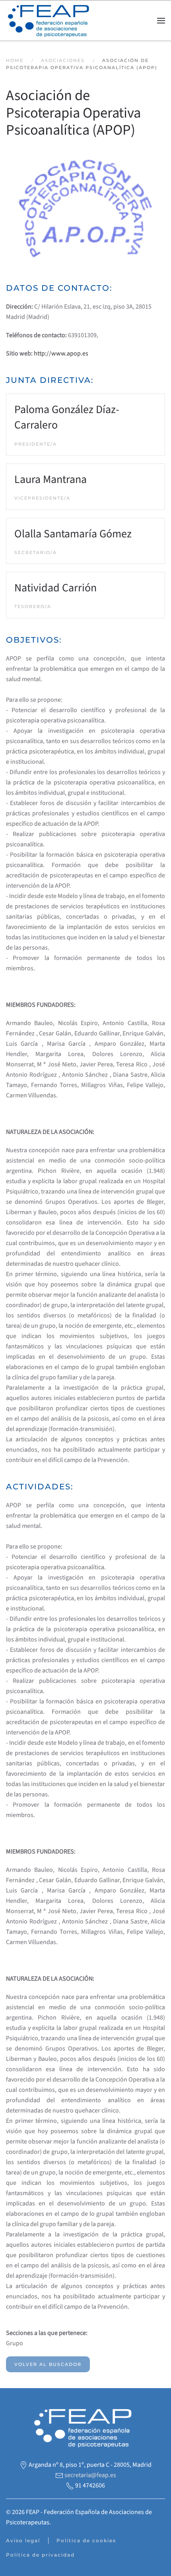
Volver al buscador (48, 2364)
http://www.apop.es (61, 353)
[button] (161, 21)
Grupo (15, 2343)
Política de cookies (86, 2540)
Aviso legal (23, 2540)
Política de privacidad (40, 2555)
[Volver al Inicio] (51, 21)
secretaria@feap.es (90, 2475)
